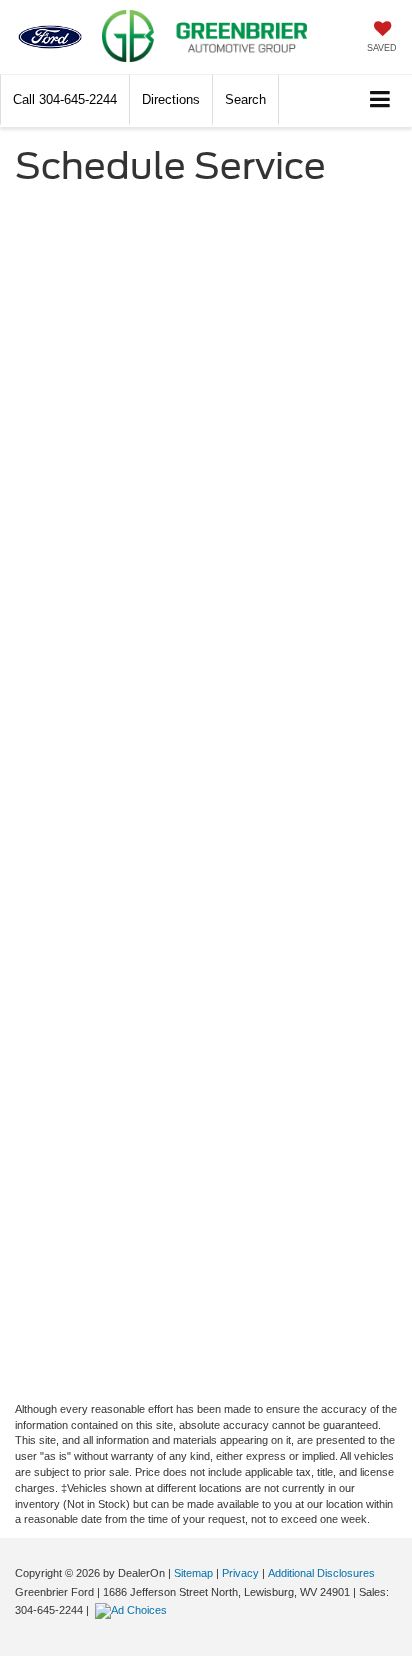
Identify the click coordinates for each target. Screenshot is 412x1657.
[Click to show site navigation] (380, 100)
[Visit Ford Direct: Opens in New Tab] (133, 1610)
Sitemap (193, 1573)
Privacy (240, 1573)
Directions (171, 99)
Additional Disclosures (321, 1573)
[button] (65, 99)
